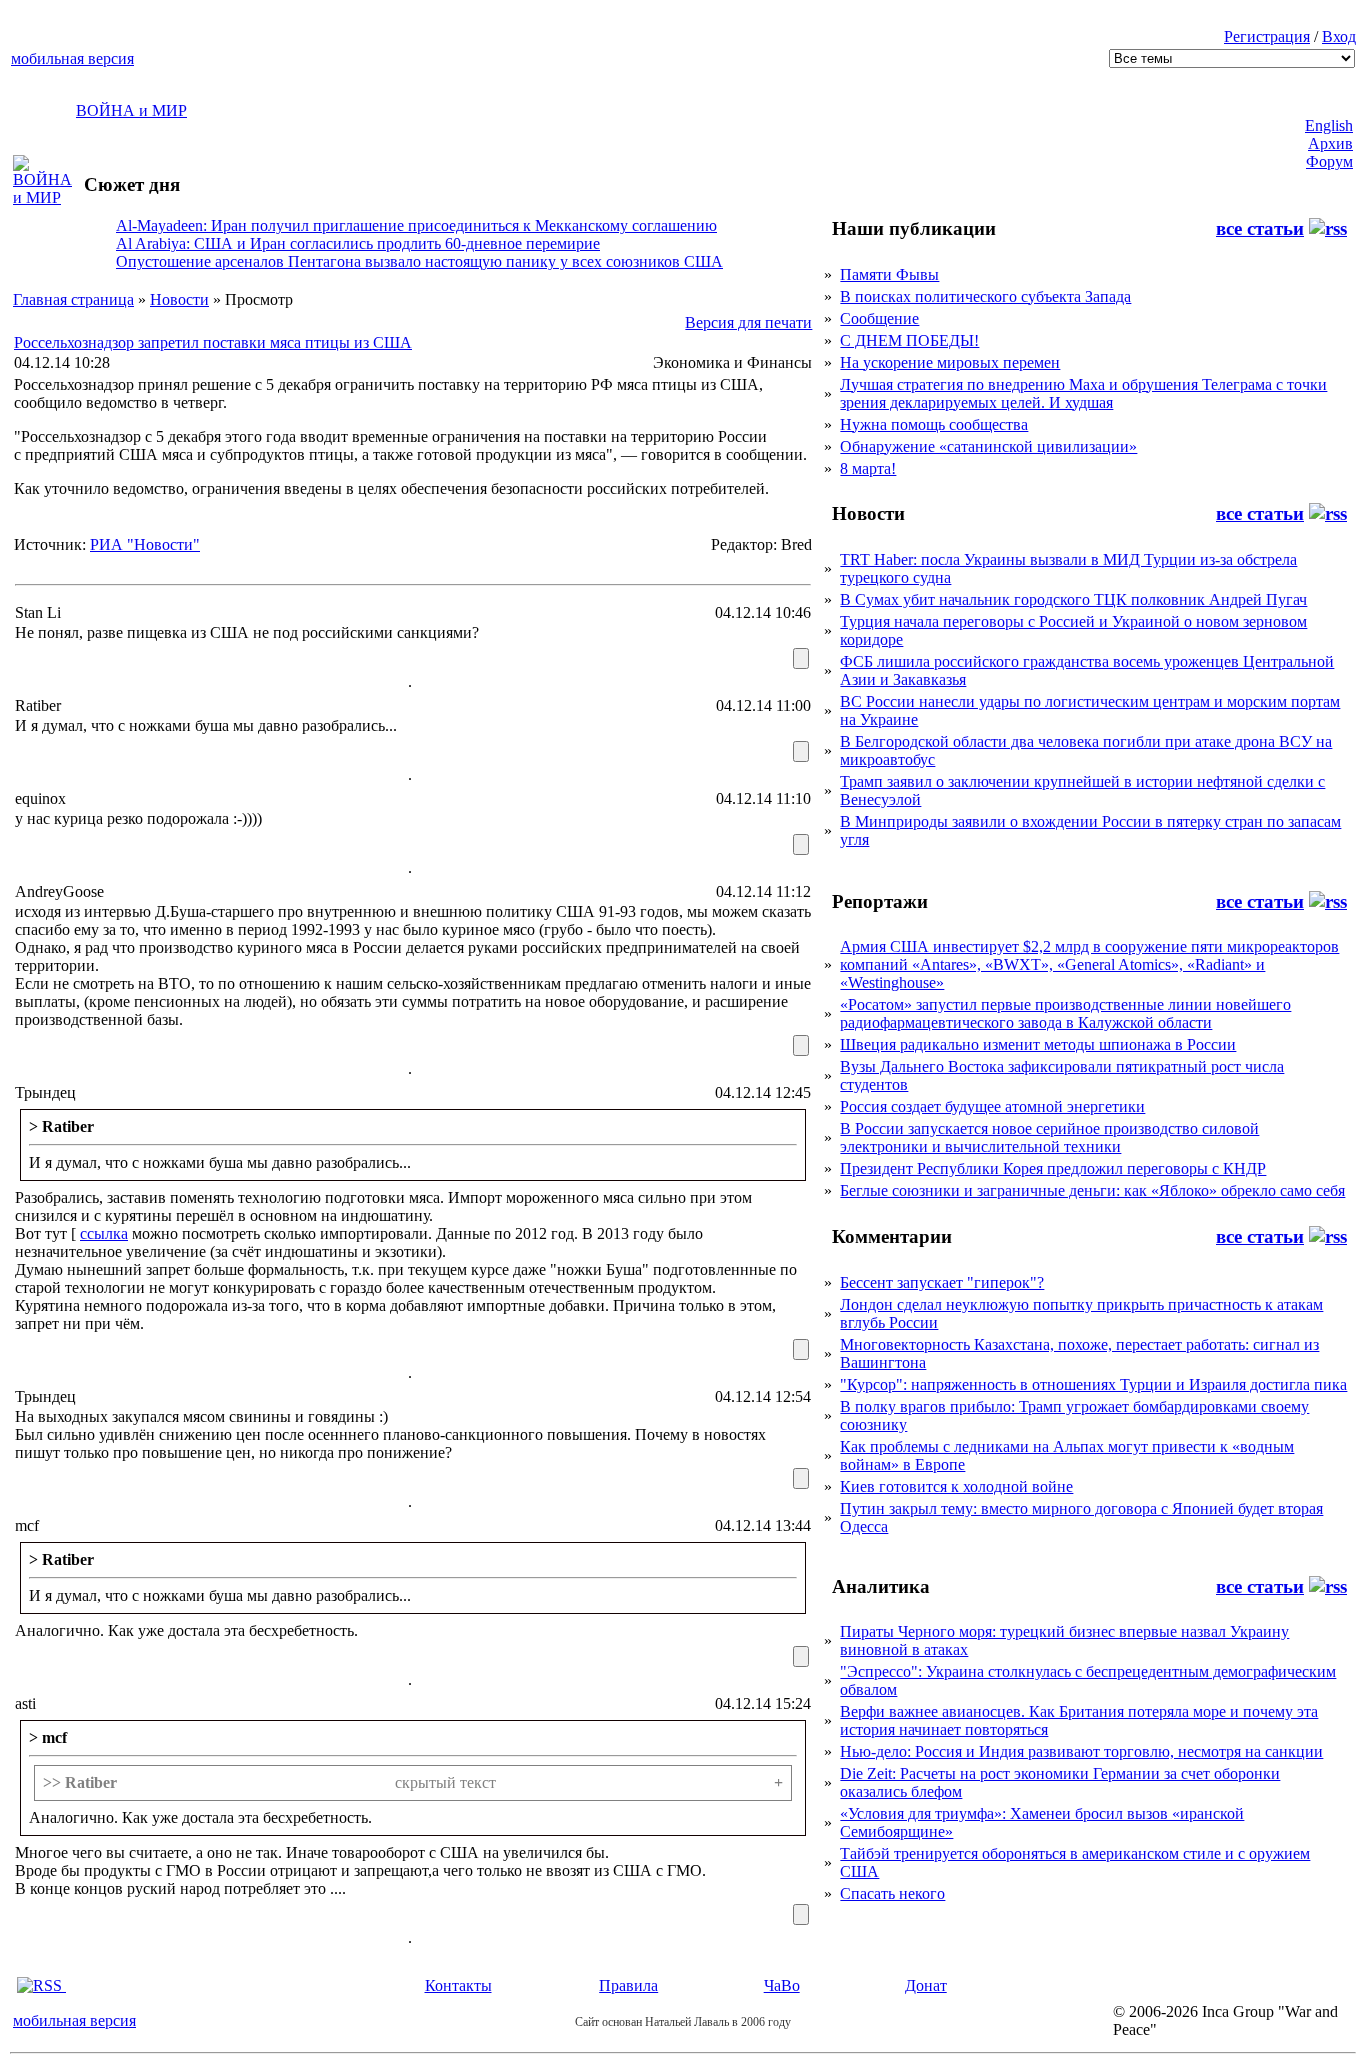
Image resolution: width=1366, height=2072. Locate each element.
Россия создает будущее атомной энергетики (992, 1106)
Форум (1329, 161)
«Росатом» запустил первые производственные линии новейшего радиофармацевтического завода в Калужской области (1065, 1013)
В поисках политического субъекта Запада (985, 296)
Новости (179, 299)
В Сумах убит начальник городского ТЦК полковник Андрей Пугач (1073, 599)
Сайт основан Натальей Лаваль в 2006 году (683, 2022)
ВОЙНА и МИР (131, 110)
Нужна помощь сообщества (934, 424)
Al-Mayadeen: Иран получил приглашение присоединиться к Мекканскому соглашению (416, 225)
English (1329, 125)
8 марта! (868, 468)
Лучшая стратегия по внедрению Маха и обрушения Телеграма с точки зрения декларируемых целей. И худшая (1083, 393)
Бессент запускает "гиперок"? (942, 1282)
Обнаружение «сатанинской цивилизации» (988, 446)
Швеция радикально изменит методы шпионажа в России (1038, 1044)
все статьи (1260, 228)
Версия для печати (748, 322)
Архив (1330, 143)
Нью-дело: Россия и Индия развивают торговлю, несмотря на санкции (1081, 1751)
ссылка (104, 1233)
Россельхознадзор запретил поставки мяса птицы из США (213, 342)
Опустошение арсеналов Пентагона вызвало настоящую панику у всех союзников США (419, 261)
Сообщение (879, 318)
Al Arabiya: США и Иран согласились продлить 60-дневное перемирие (358, 243)
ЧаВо (782, 1985)
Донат (926, 1985)
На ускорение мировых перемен (950, 362)
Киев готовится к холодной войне (956, 1486)
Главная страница (73, 299)
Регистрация (1267, 36)
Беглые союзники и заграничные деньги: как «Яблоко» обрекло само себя (1092, 1190)
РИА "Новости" (145, 544)
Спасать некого (892, 1893)
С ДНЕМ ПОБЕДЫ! (909, 340)
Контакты (458, 1985)
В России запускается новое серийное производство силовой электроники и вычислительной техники (1049, 1137)
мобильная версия (72, 58)
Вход (1339, 36)
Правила (628, 1985)
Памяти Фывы (889, 274)
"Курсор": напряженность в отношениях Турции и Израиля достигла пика (1093, 1384)
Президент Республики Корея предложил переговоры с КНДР (1053, 1168)
